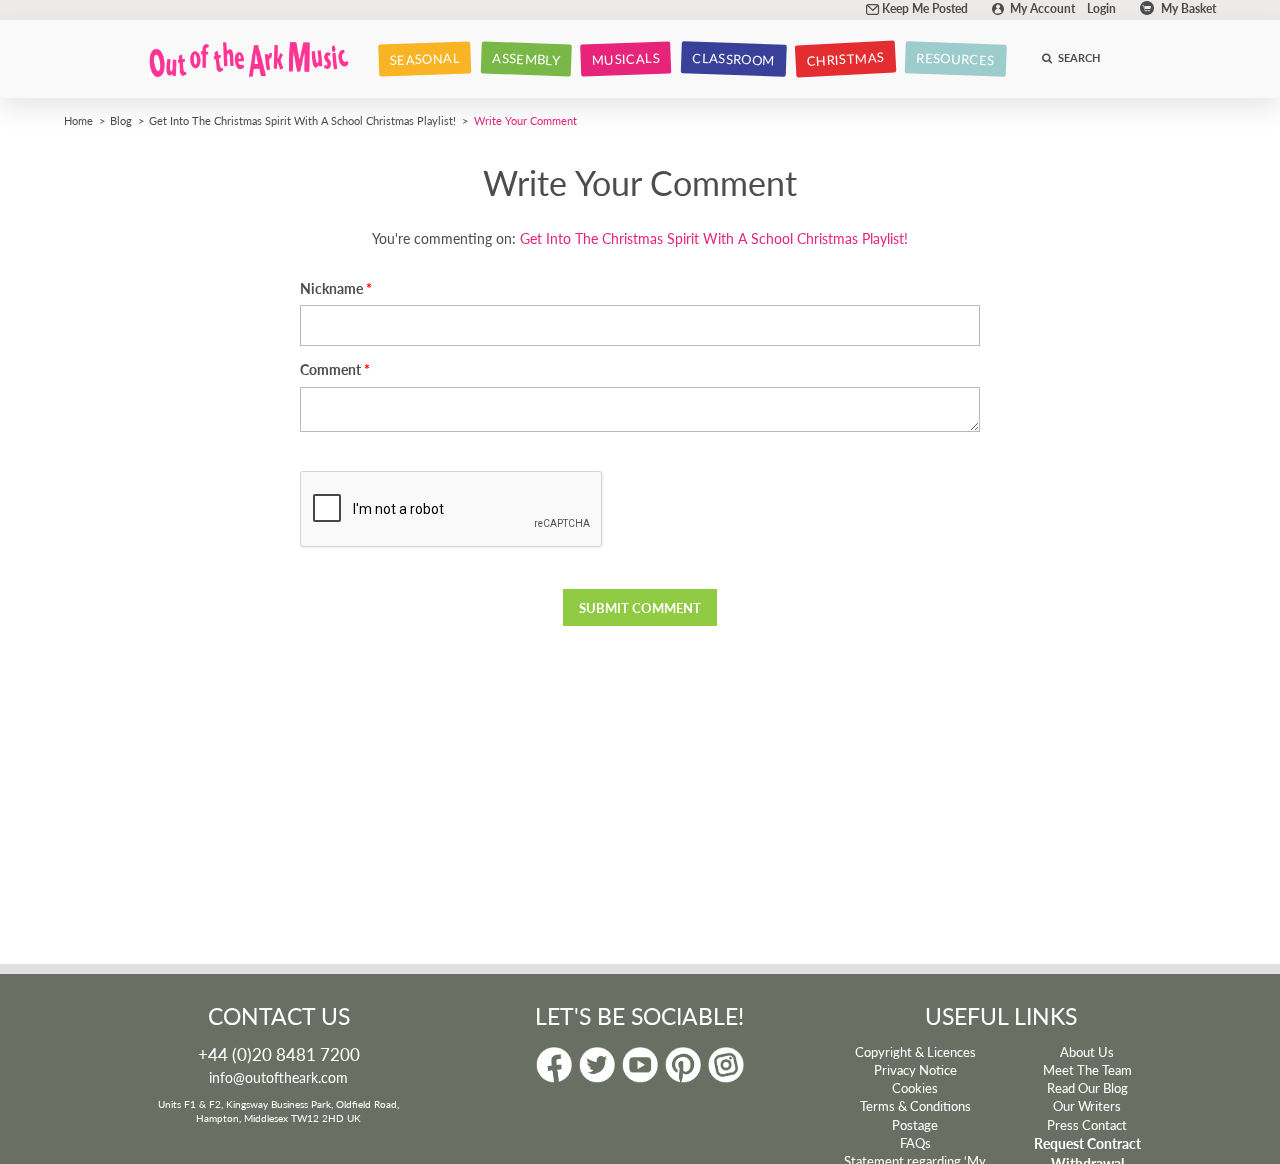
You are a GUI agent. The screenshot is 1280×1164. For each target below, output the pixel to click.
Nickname (331, 288)
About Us (1087, 1052)
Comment (330, 369)
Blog (121, 120)
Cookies (915, 1088)
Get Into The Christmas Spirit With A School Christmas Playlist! (302, 120)
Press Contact (1087, 1125)
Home (78, 120)
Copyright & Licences (915, 1052)
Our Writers (1087, 1106)
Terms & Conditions (915, 1106)
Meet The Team (1087, 1070)
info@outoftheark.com (278, 1077)
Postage (915, 1125)
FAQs (915, 1143)
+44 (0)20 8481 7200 (279, 1054)
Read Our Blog (1087, 1088)
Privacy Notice (915, 1070)
